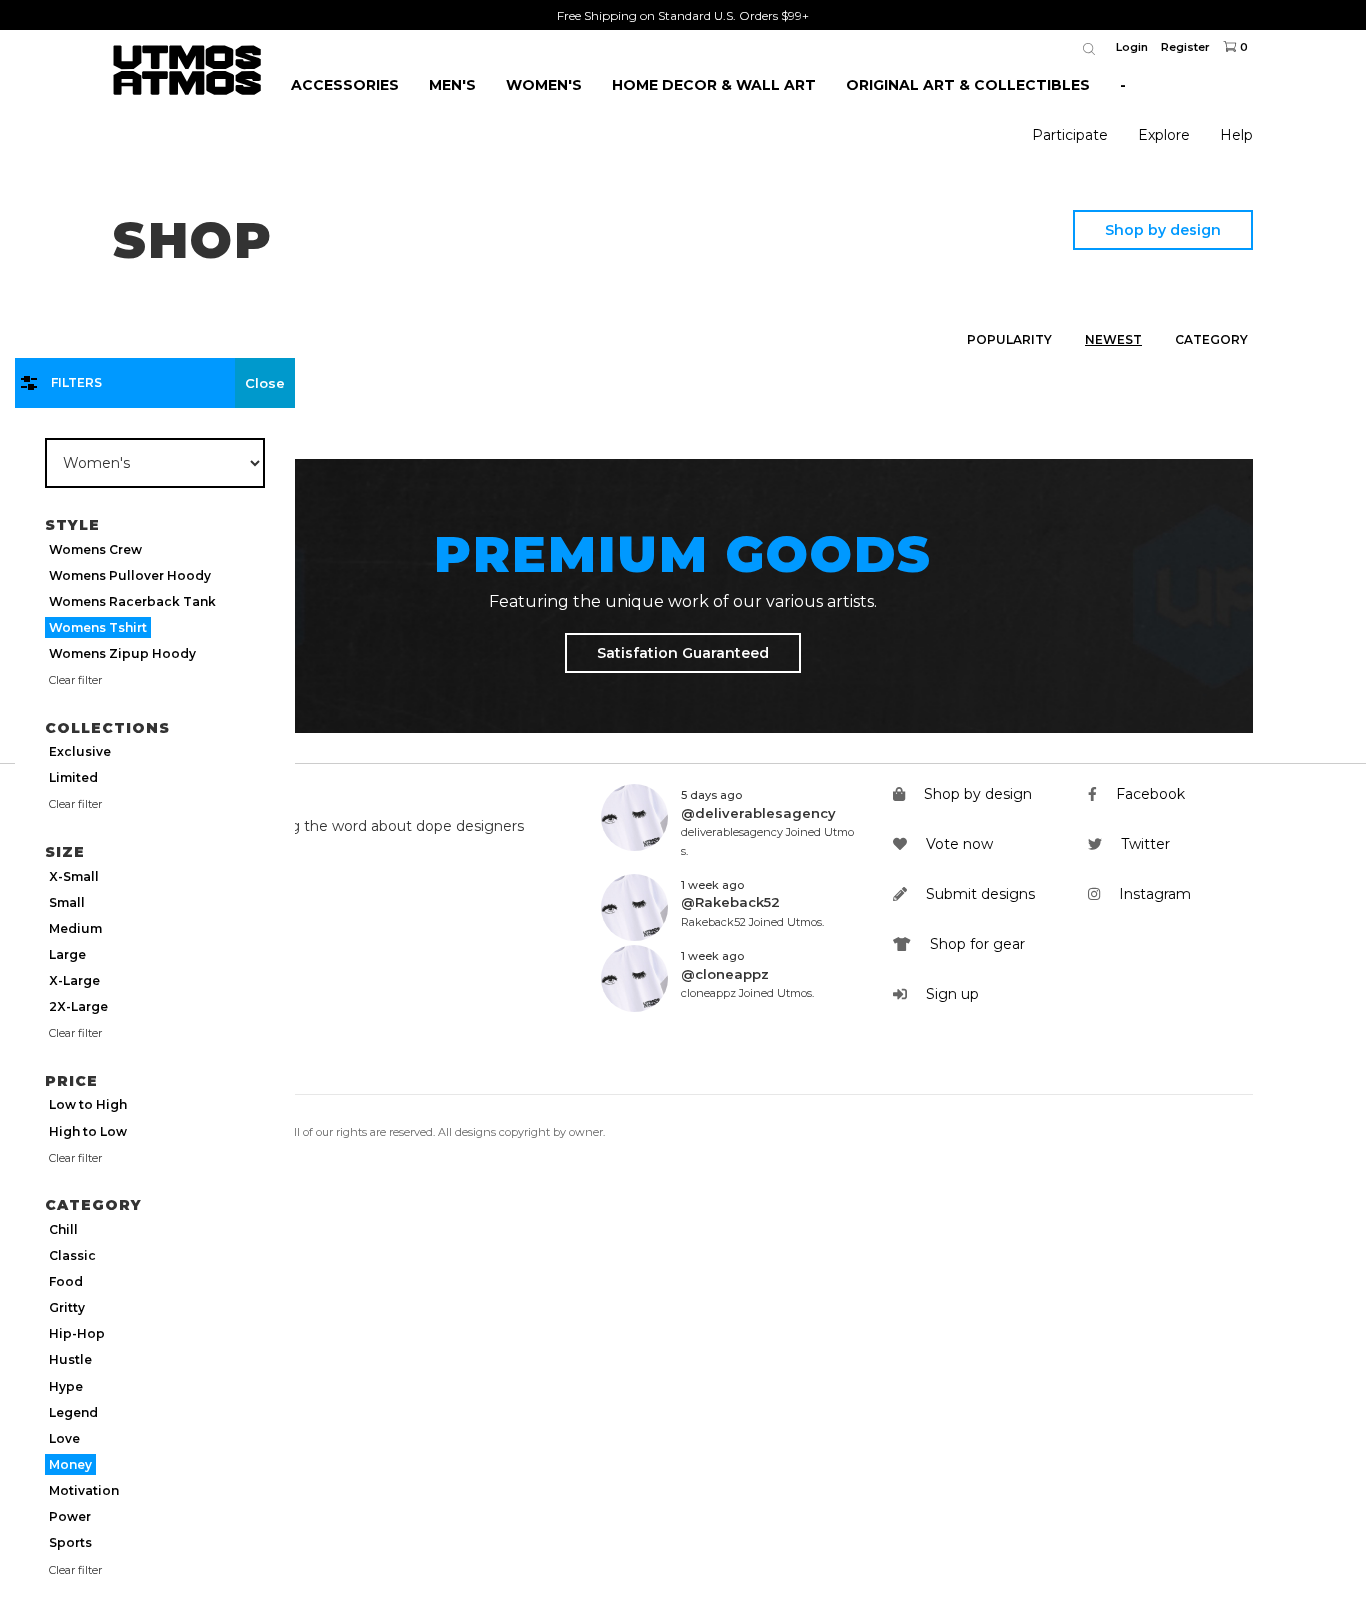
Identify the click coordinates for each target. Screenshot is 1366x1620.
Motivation (84, 1490)
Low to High (88, 1104)
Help (1236, 135)
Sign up (950, 994)
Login (1132, 47)
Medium (75, 928)
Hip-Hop (77, 1333)
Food (66, 1281)
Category (1211, 339)
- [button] (1123, 85)
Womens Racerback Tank (132, 601)
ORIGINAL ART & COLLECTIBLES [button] (968, 85)
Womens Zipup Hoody (122, 653)
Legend (73, 1412)
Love (64, 1438)
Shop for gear (975, 944)
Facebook (1148, 794)
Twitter (1143, 844)
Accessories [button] (345, 85)
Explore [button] (1164, 135)
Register (1185, 47)
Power (70, 1516)
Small (67, 902)
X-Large (74, 980)
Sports (70, 1542)
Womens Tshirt (98, 627)
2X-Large (78, 1006)
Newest (1113, 339)
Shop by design (1163, 230)
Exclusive (80, 751)
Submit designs (978, 894)
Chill (63, 1229)
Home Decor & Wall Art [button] (714, 85)
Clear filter (75, 680)
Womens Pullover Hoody (130, 575)
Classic (72, 1255)
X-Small (74, 876)
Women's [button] (544, 85)
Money (70, 1464)
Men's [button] (452, 85)
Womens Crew (95, 549)
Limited (73, 777)
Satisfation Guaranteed (683, 653)
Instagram (1153, 894)
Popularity (1009, 339)
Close (265, 383)
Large (67, 954)
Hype (66, 1386)
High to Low (88, 1131)
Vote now (957, 844)
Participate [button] (1070, 135)
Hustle (70, 1359)
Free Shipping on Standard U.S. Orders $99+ (683, 15)
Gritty (67, 1307)
